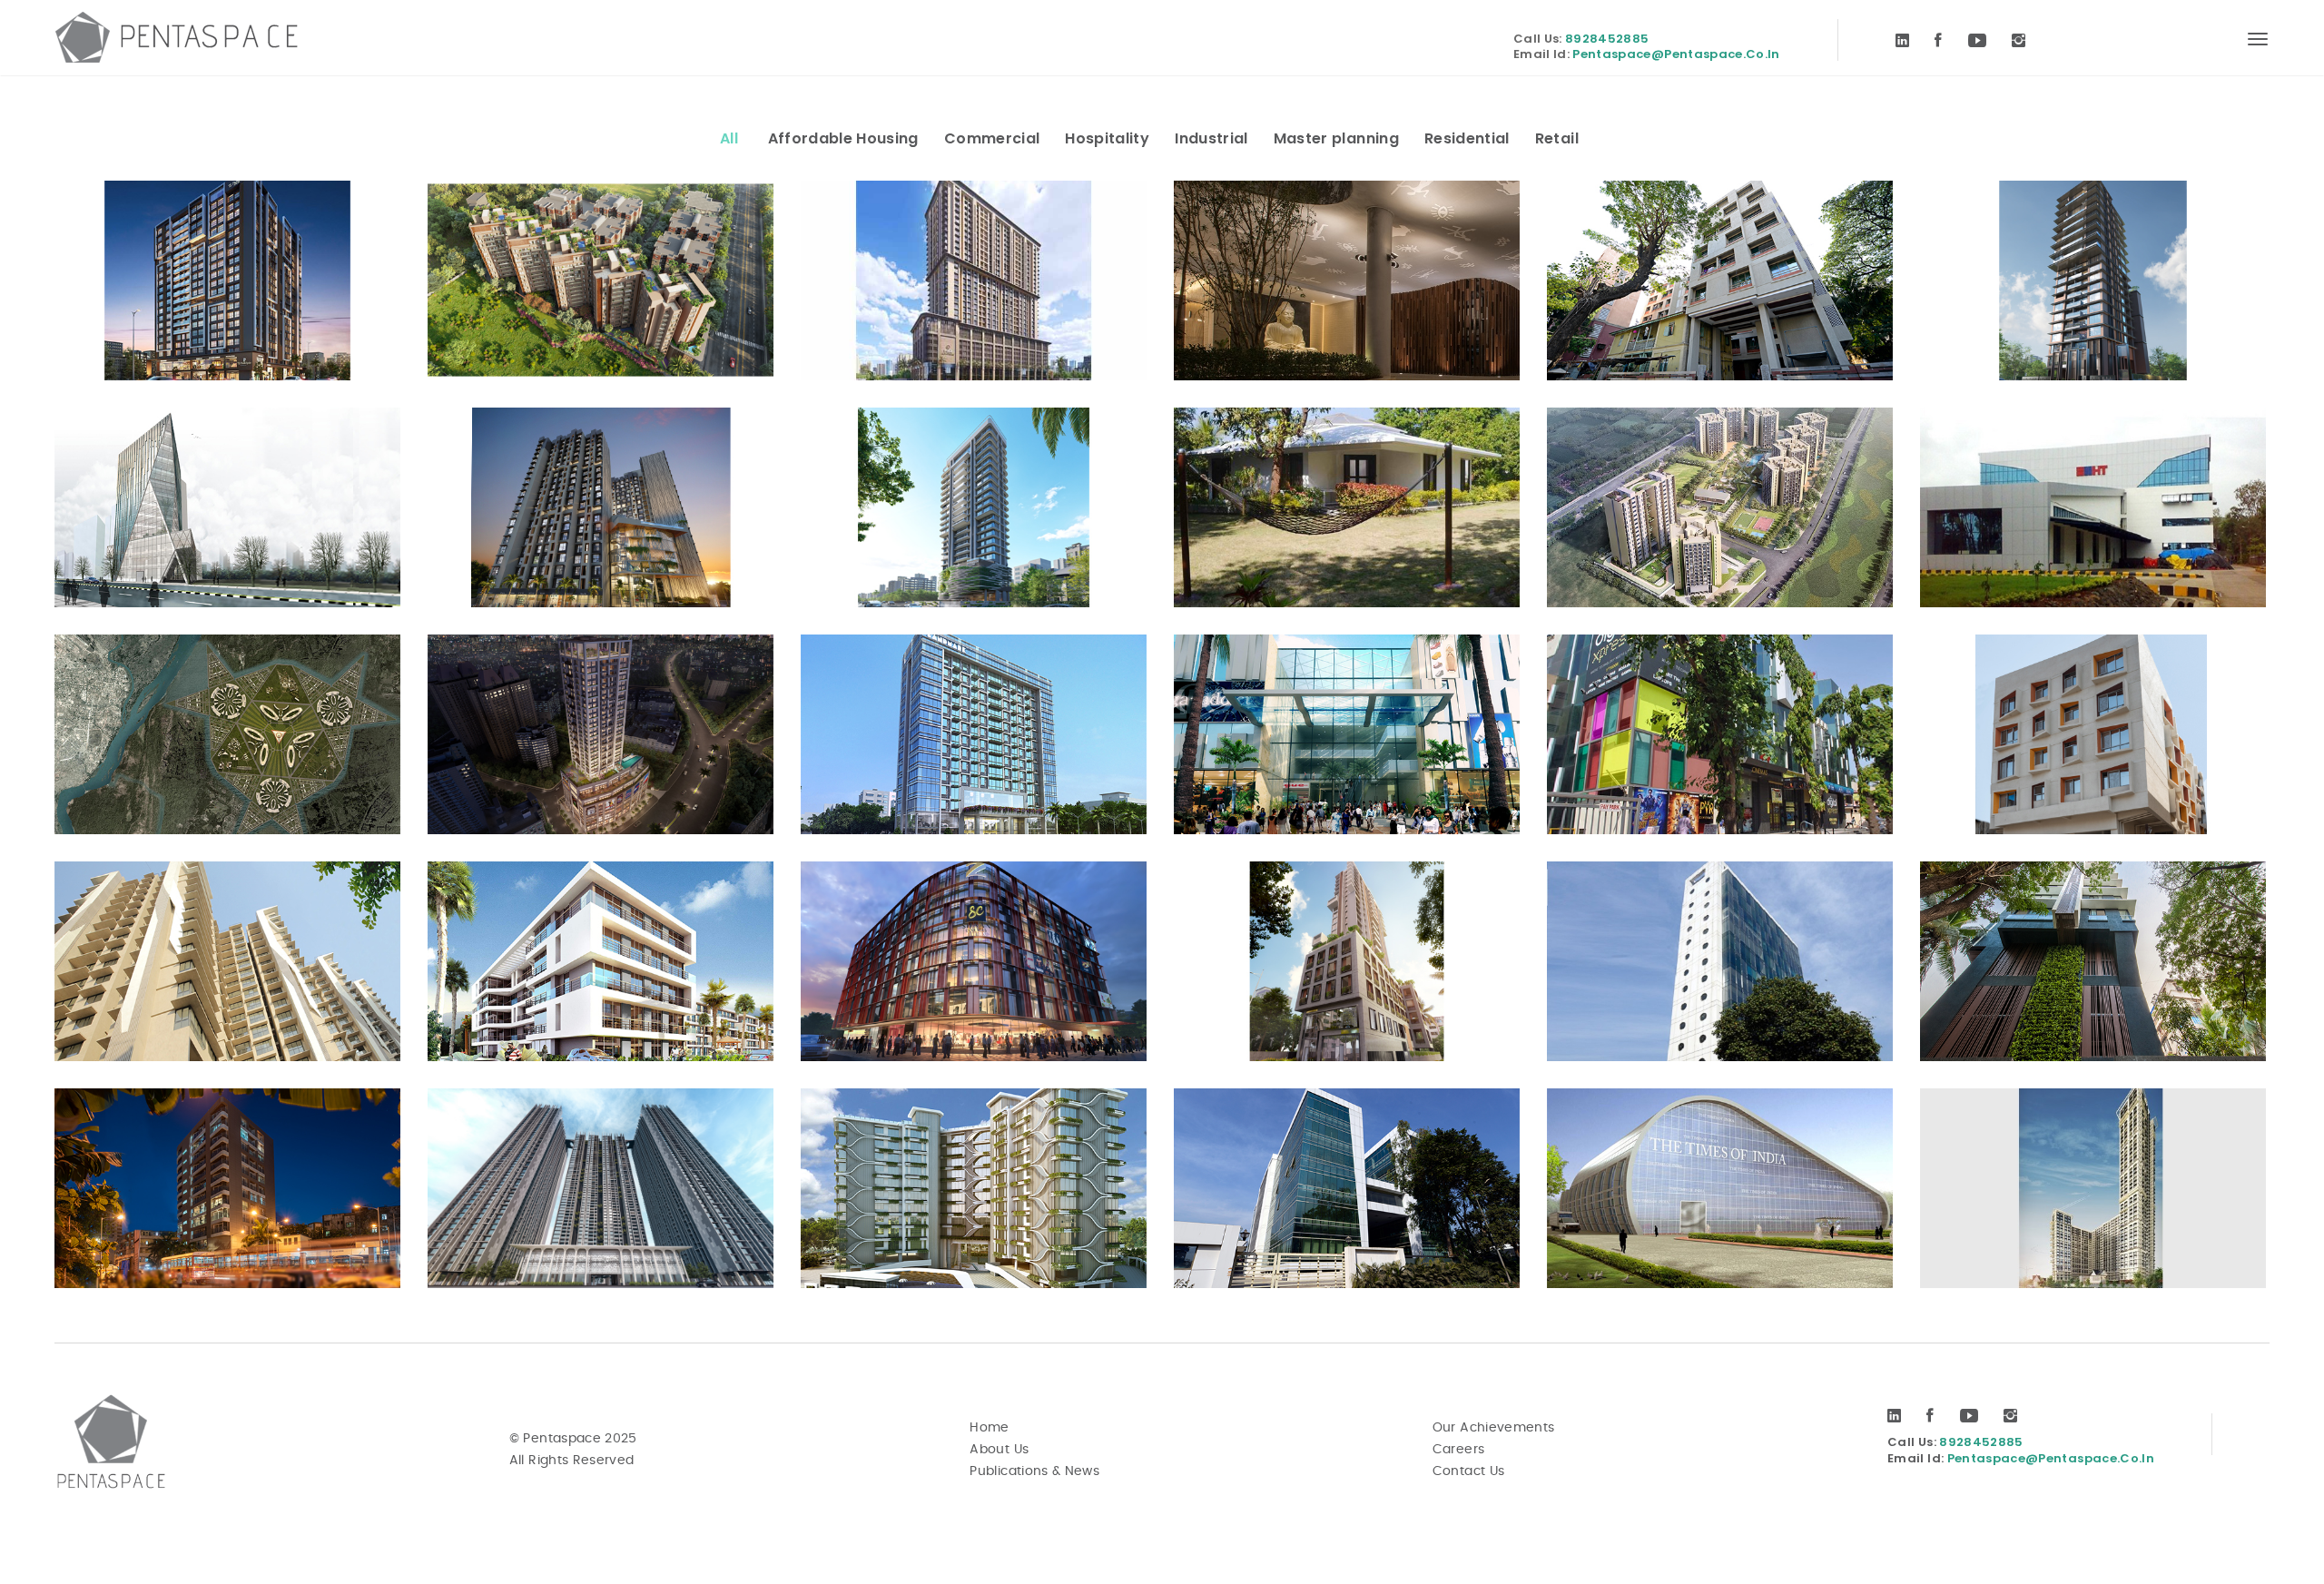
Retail (1557, 138)
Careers (1458, 1450)
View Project (133, 353)
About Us (999, 1450)
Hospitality (1107, 138)
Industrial (1211, 138)
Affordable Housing (843, 138)
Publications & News (1034, 1471)
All (729, 138)
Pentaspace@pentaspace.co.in (1676, 54)
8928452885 (1607, 39)
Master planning (1336, 138)
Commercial (992, 138)
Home (989, 1428)
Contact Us (1469, 1471)
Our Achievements (1494, 1428)
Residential (1467, 138)
